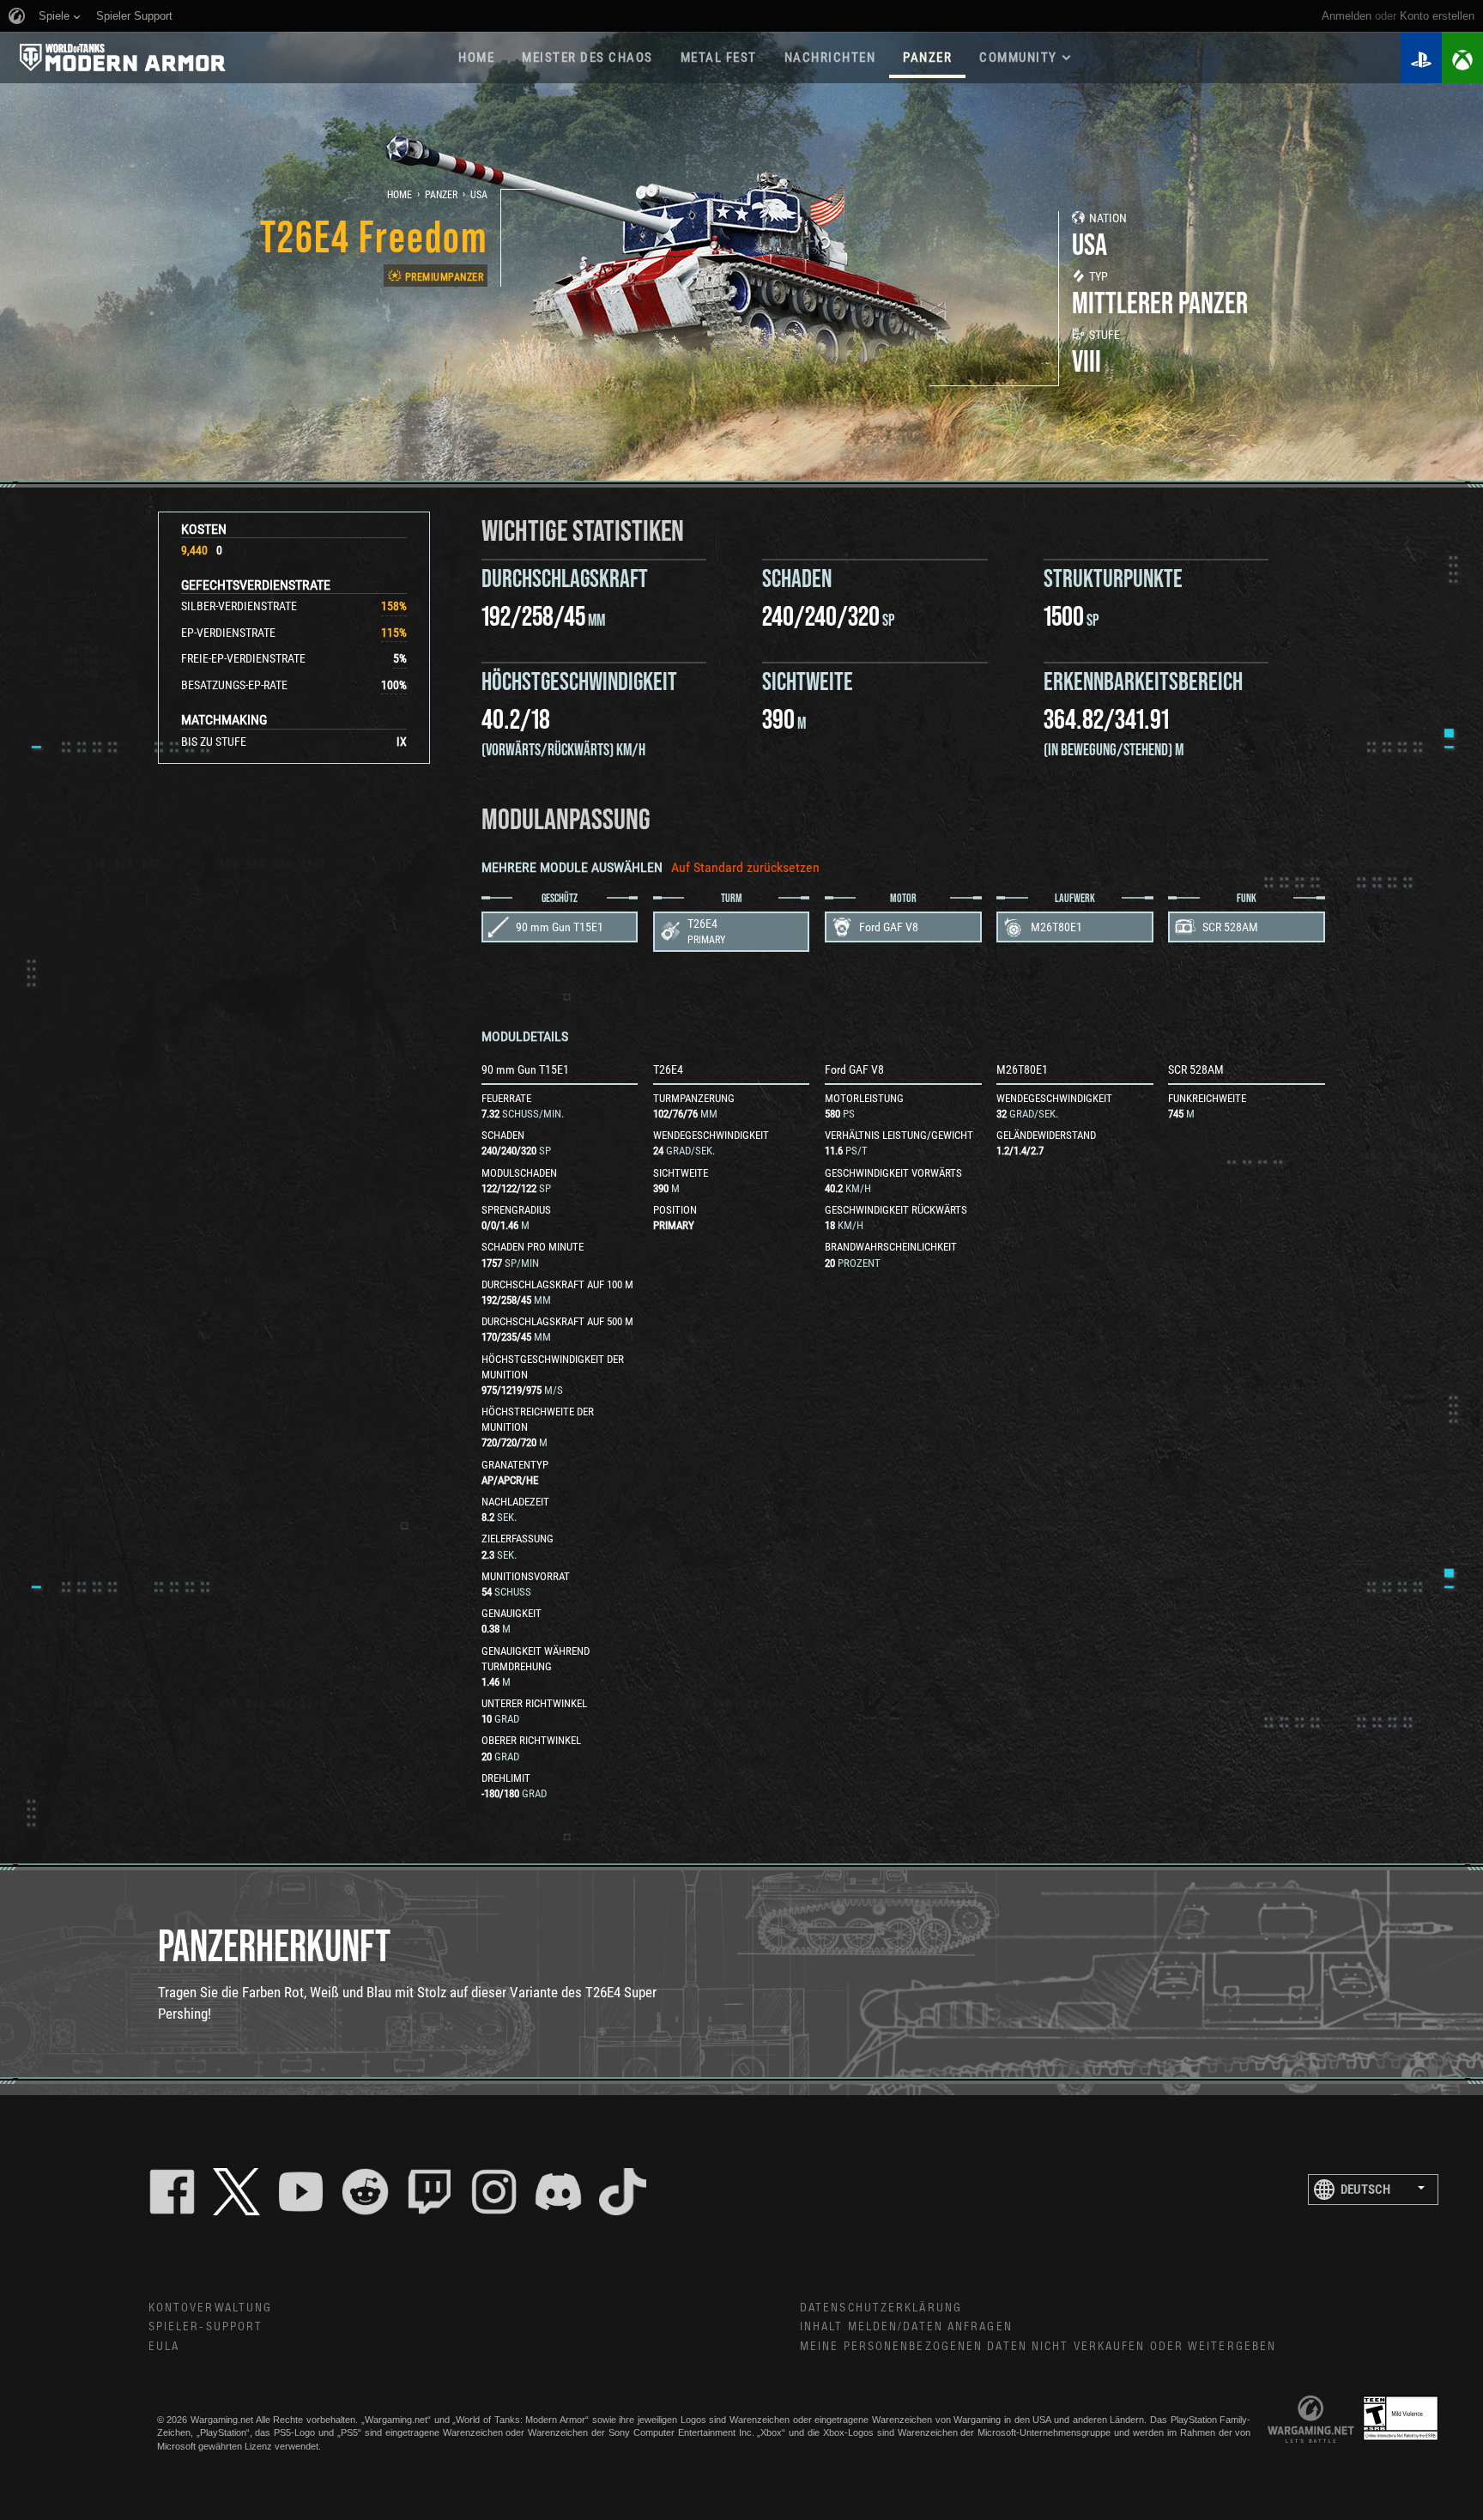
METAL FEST (719, 58)
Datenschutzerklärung (881, 2308)
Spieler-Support (206, 2327)
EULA (164, 2347)
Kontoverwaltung (211, 2308)
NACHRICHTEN (830, 58)
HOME (476, 58)
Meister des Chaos (587, 58)
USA (479, 195)
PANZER (927, 58)
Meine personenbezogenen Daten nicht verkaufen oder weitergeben (1038, 2347)
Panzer (441, 195)
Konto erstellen (1437, 16)
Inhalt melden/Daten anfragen (906, 2327)
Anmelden (1347, 16)
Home (400, 195)
